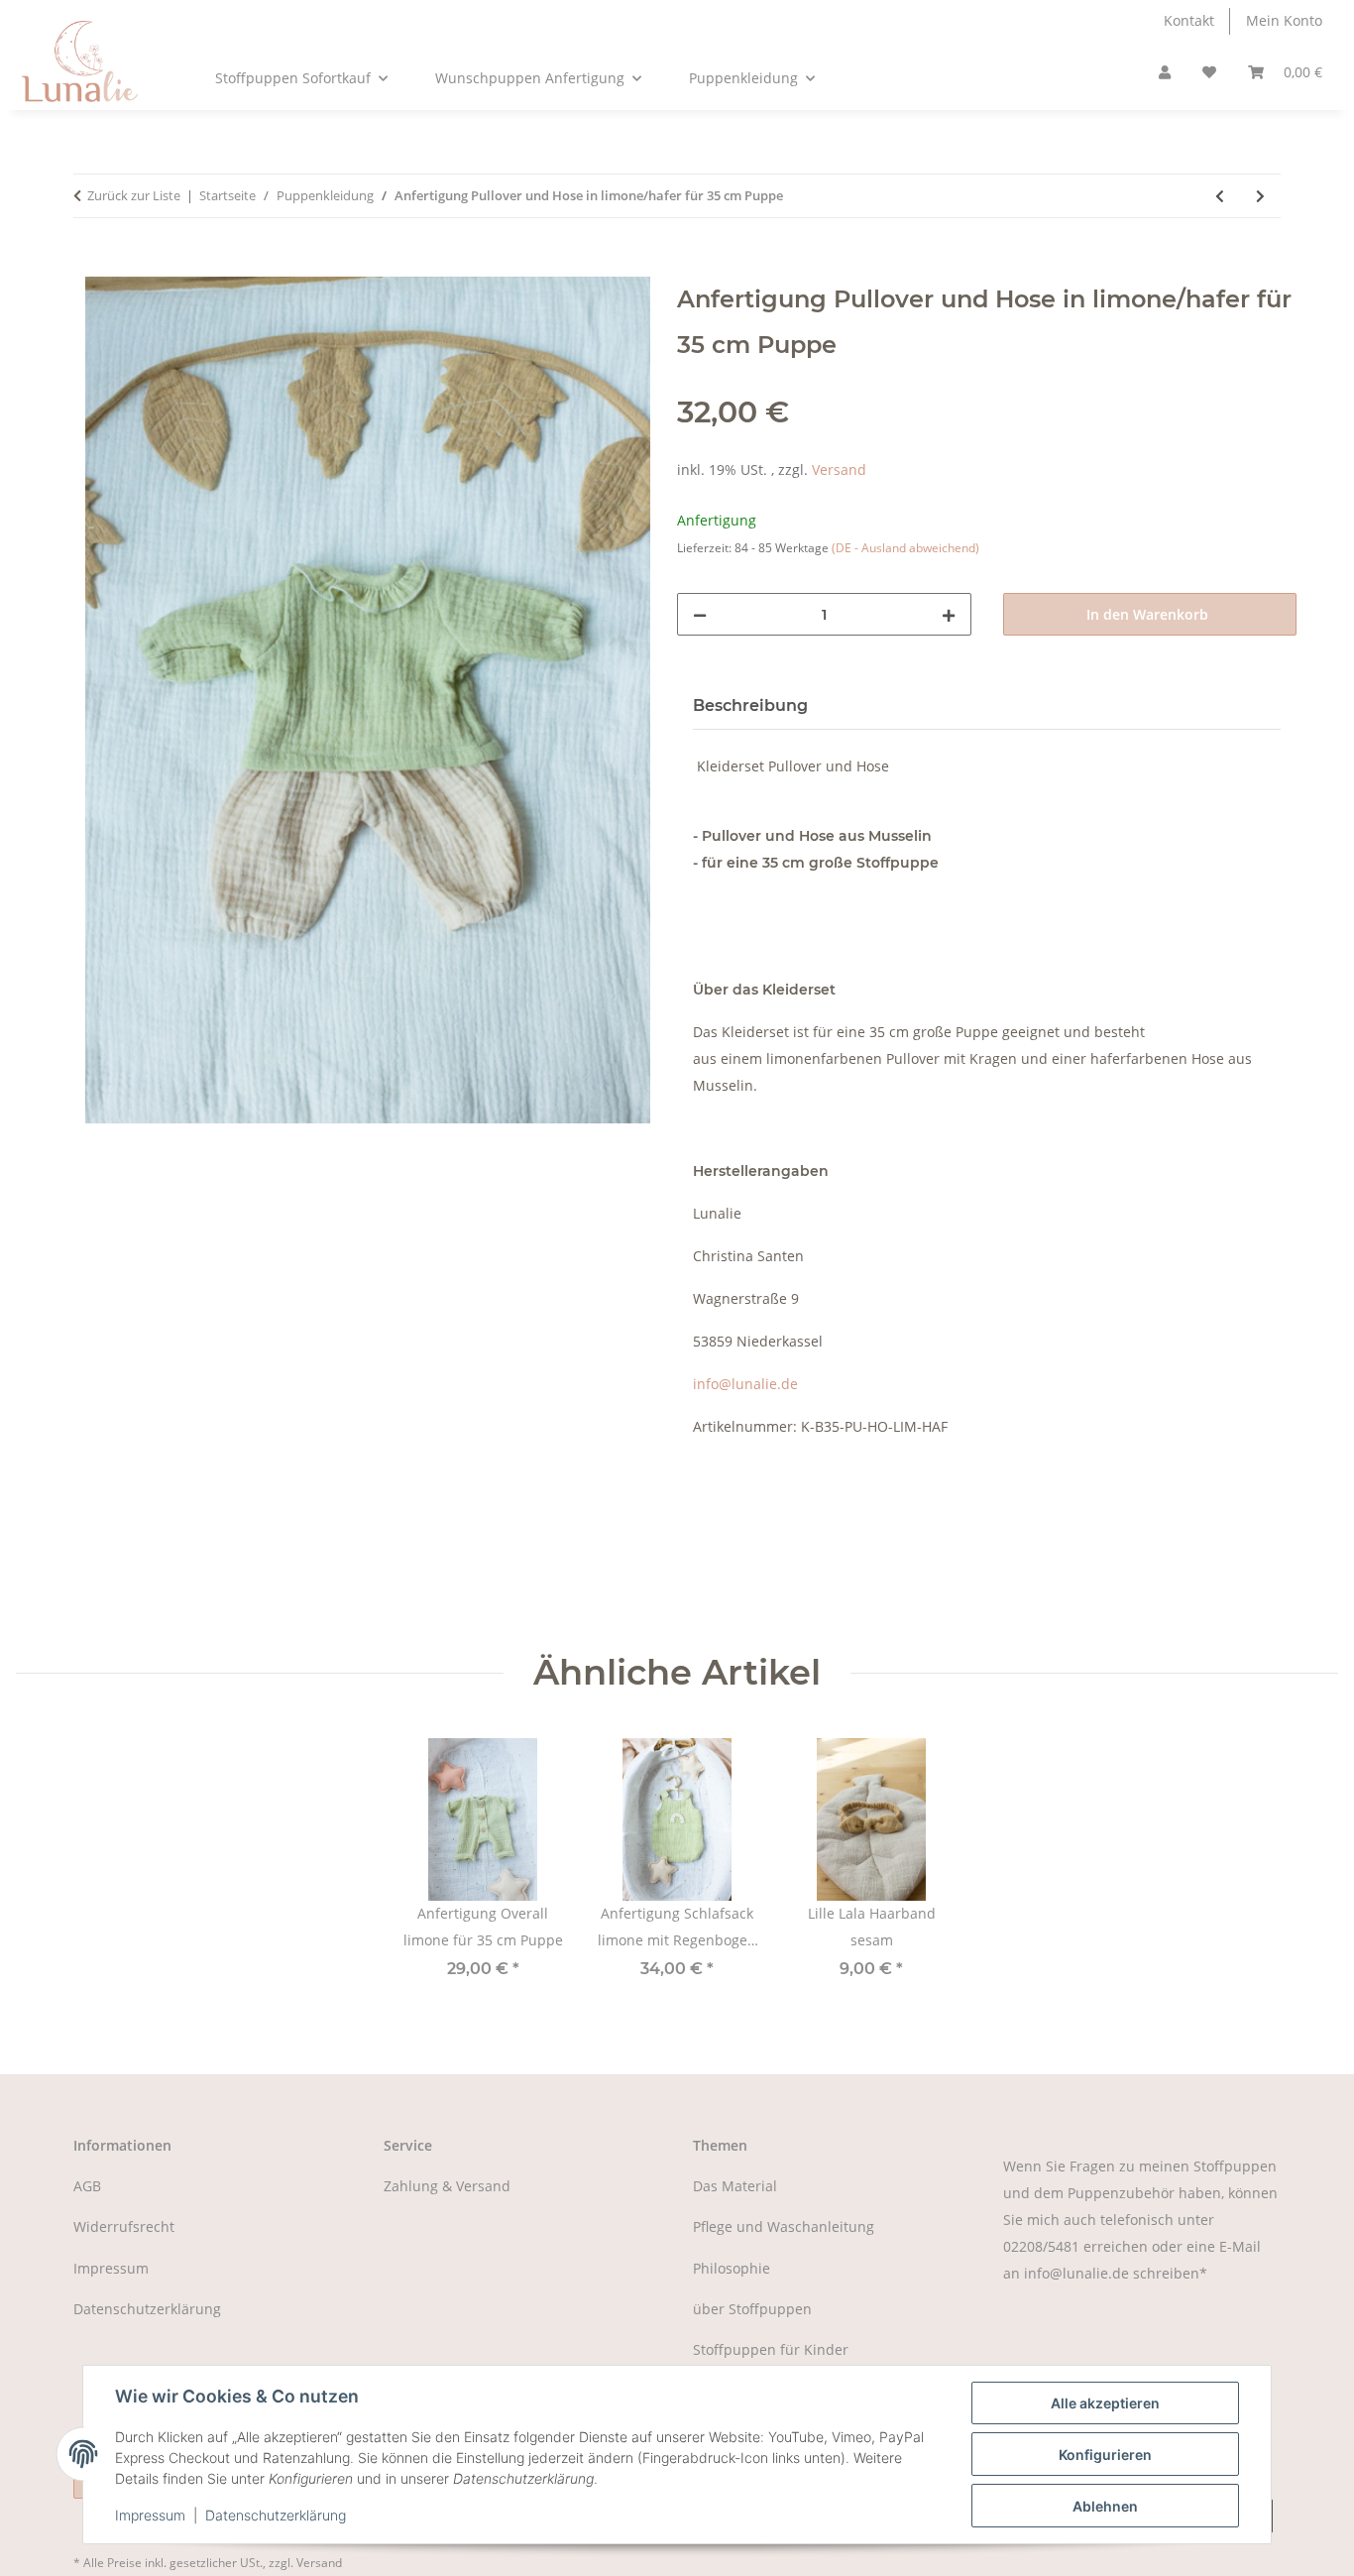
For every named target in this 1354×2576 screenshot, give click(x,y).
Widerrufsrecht (124, 2226)
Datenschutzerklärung (276, 2515)
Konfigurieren (1105, 2455)
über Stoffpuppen (752, 2309)
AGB (87, 2186)
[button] (1165, 73)
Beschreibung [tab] (750, 705)
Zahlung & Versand (447, 2186)
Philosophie (732, 2268)
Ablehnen (1105, 2506)
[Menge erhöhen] (949, 614)
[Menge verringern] (700, 614)
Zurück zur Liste (134, 195)
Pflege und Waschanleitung (784, 2226)
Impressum (150, 2515)
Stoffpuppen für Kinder (771, 2349)
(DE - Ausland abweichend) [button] (905, 548)
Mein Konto (1284, 20)
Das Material (735, 2186)
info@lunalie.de (745, 1384)
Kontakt (1189, 20)
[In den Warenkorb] (89, 264)
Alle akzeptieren (1105, 2403)
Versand (839, 469)
